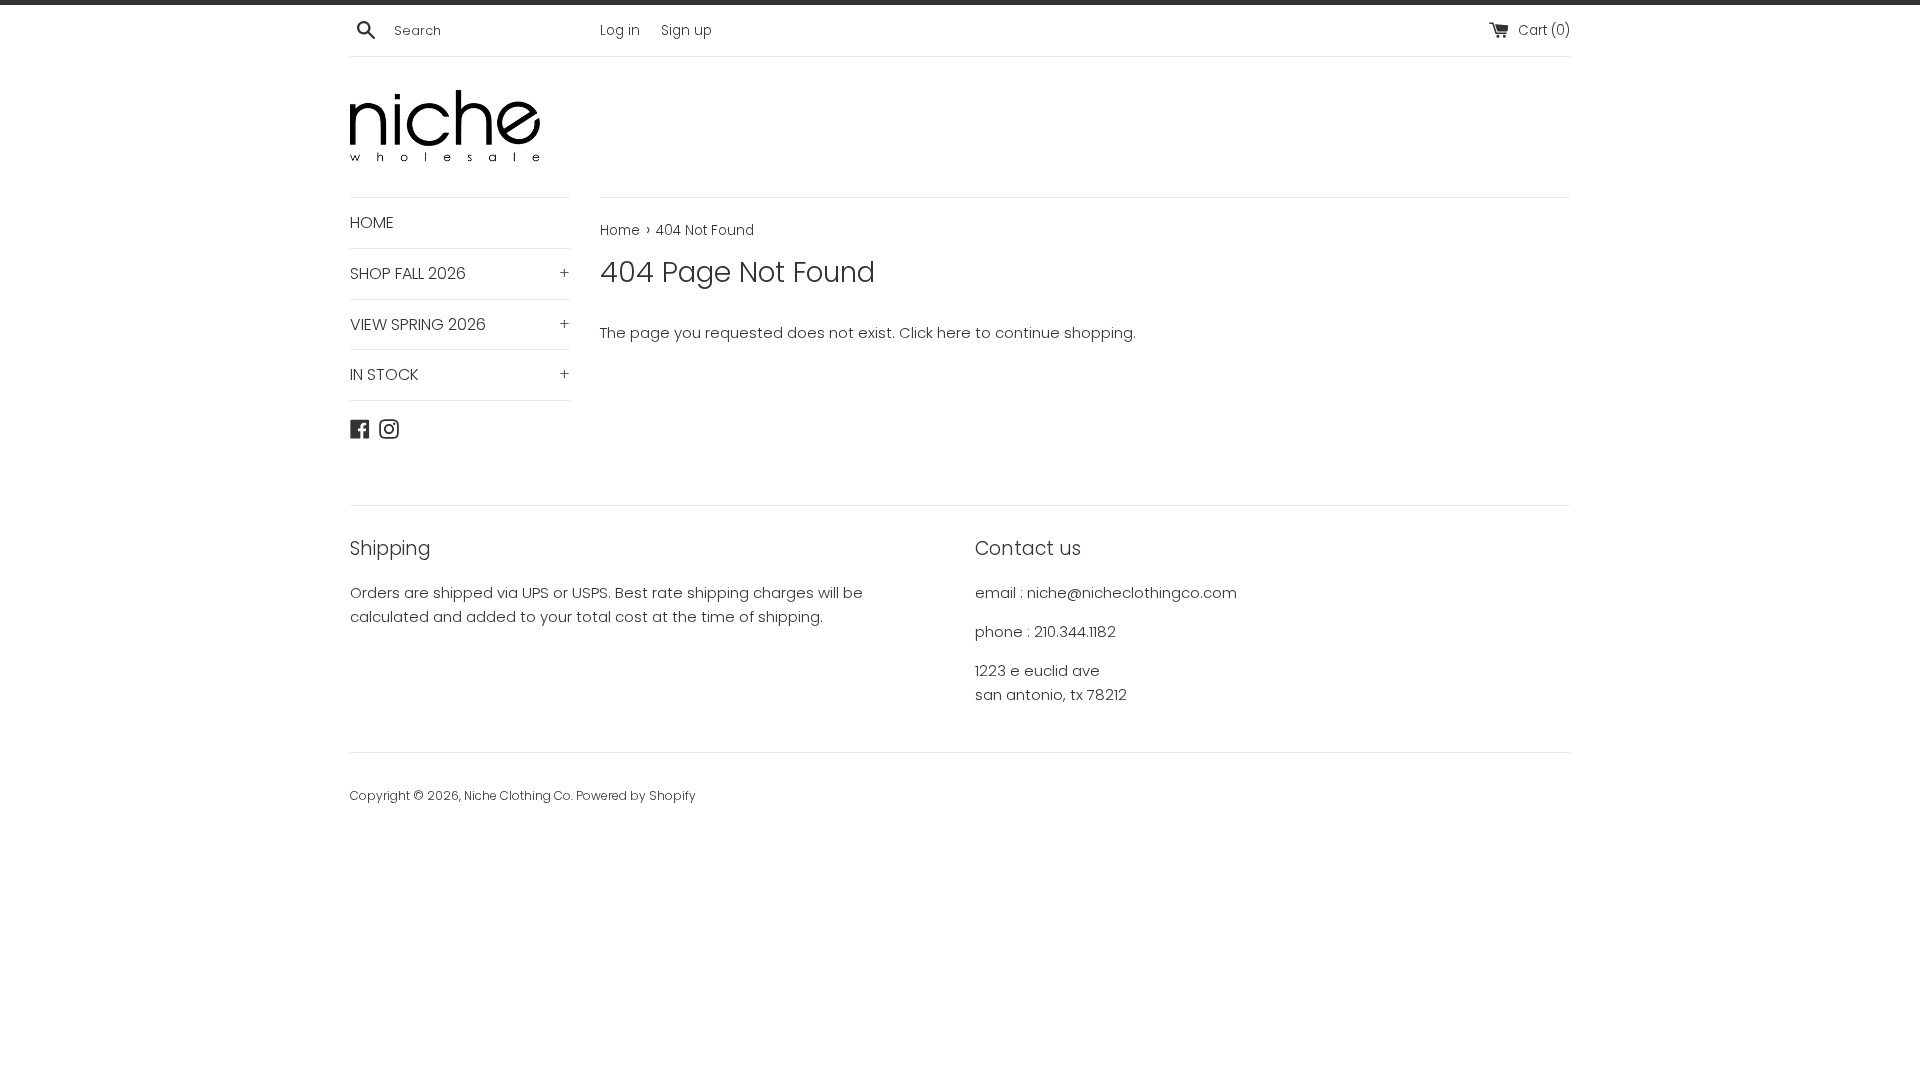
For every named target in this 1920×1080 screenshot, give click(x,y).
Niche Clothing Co (517, 795)
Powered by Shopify (636, 795)
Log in (620, 30)
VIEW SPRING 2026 (460, 324)
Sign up (686, 30)
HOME (372, 222)
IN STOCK (460, 374)
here (954, 332)
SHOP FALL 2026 (460, 273)
